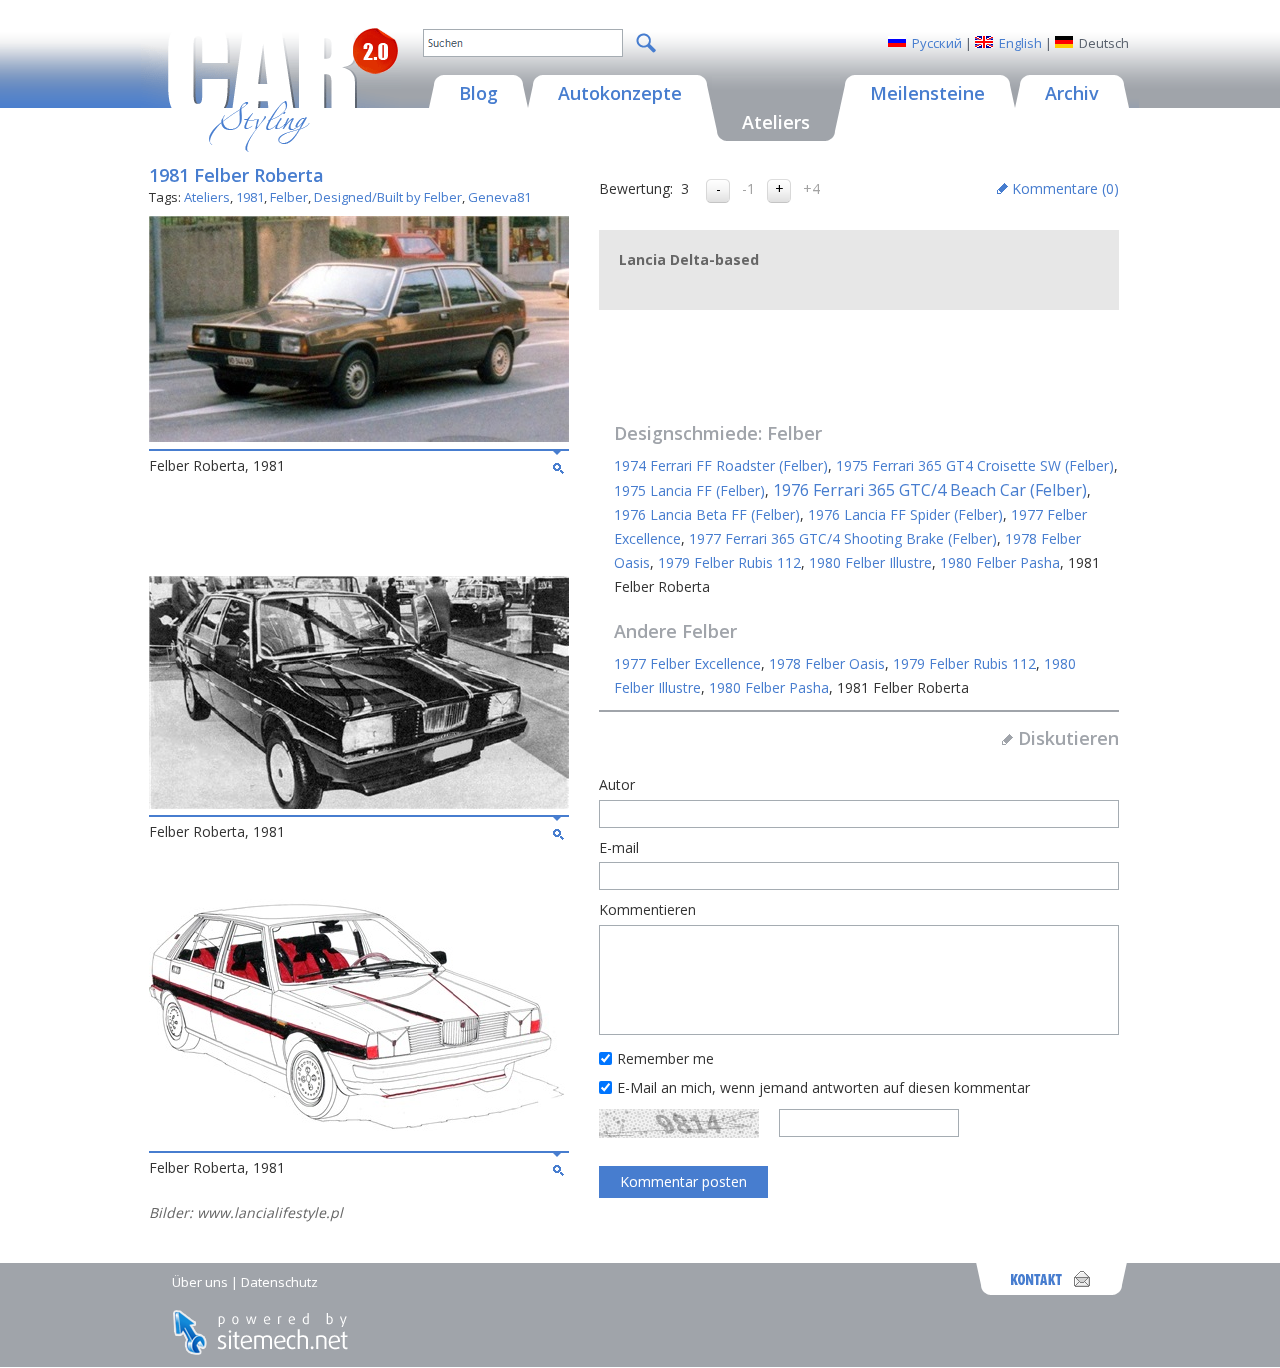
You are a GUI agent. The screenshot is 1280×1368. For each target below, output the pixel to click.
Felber (289, 197)
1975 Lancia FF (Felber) (689, 490)
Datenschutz (279, 1282)
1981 (250, 197)
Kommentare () (1065, 188)
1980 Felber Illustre (870, 562)
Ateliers (207, 197)
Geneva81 (499, 197)
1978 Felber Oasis (827, 663)
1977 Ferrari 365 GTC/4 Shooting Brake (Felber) (843, 538)
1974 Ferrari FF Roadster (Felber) (721, 465)
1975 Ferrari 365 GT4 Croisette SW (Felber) (975, 465)
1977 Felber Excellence (687, 663)
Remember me (665, 1058)
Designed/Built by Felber (388, 197)
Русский (937, 43)
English (1020, 43)
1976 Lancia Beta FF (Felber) (707, 514)
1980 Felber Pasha (1000, 562)
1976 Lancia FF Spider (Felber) (905, 514)
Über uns (200, 1282)
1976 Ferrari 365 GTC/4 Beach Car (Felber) (930, 490)
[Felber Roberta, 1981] (359, 436)
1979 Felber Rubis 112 (729, 562)
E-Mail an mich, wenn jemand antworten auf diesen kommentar (823, 1087)
